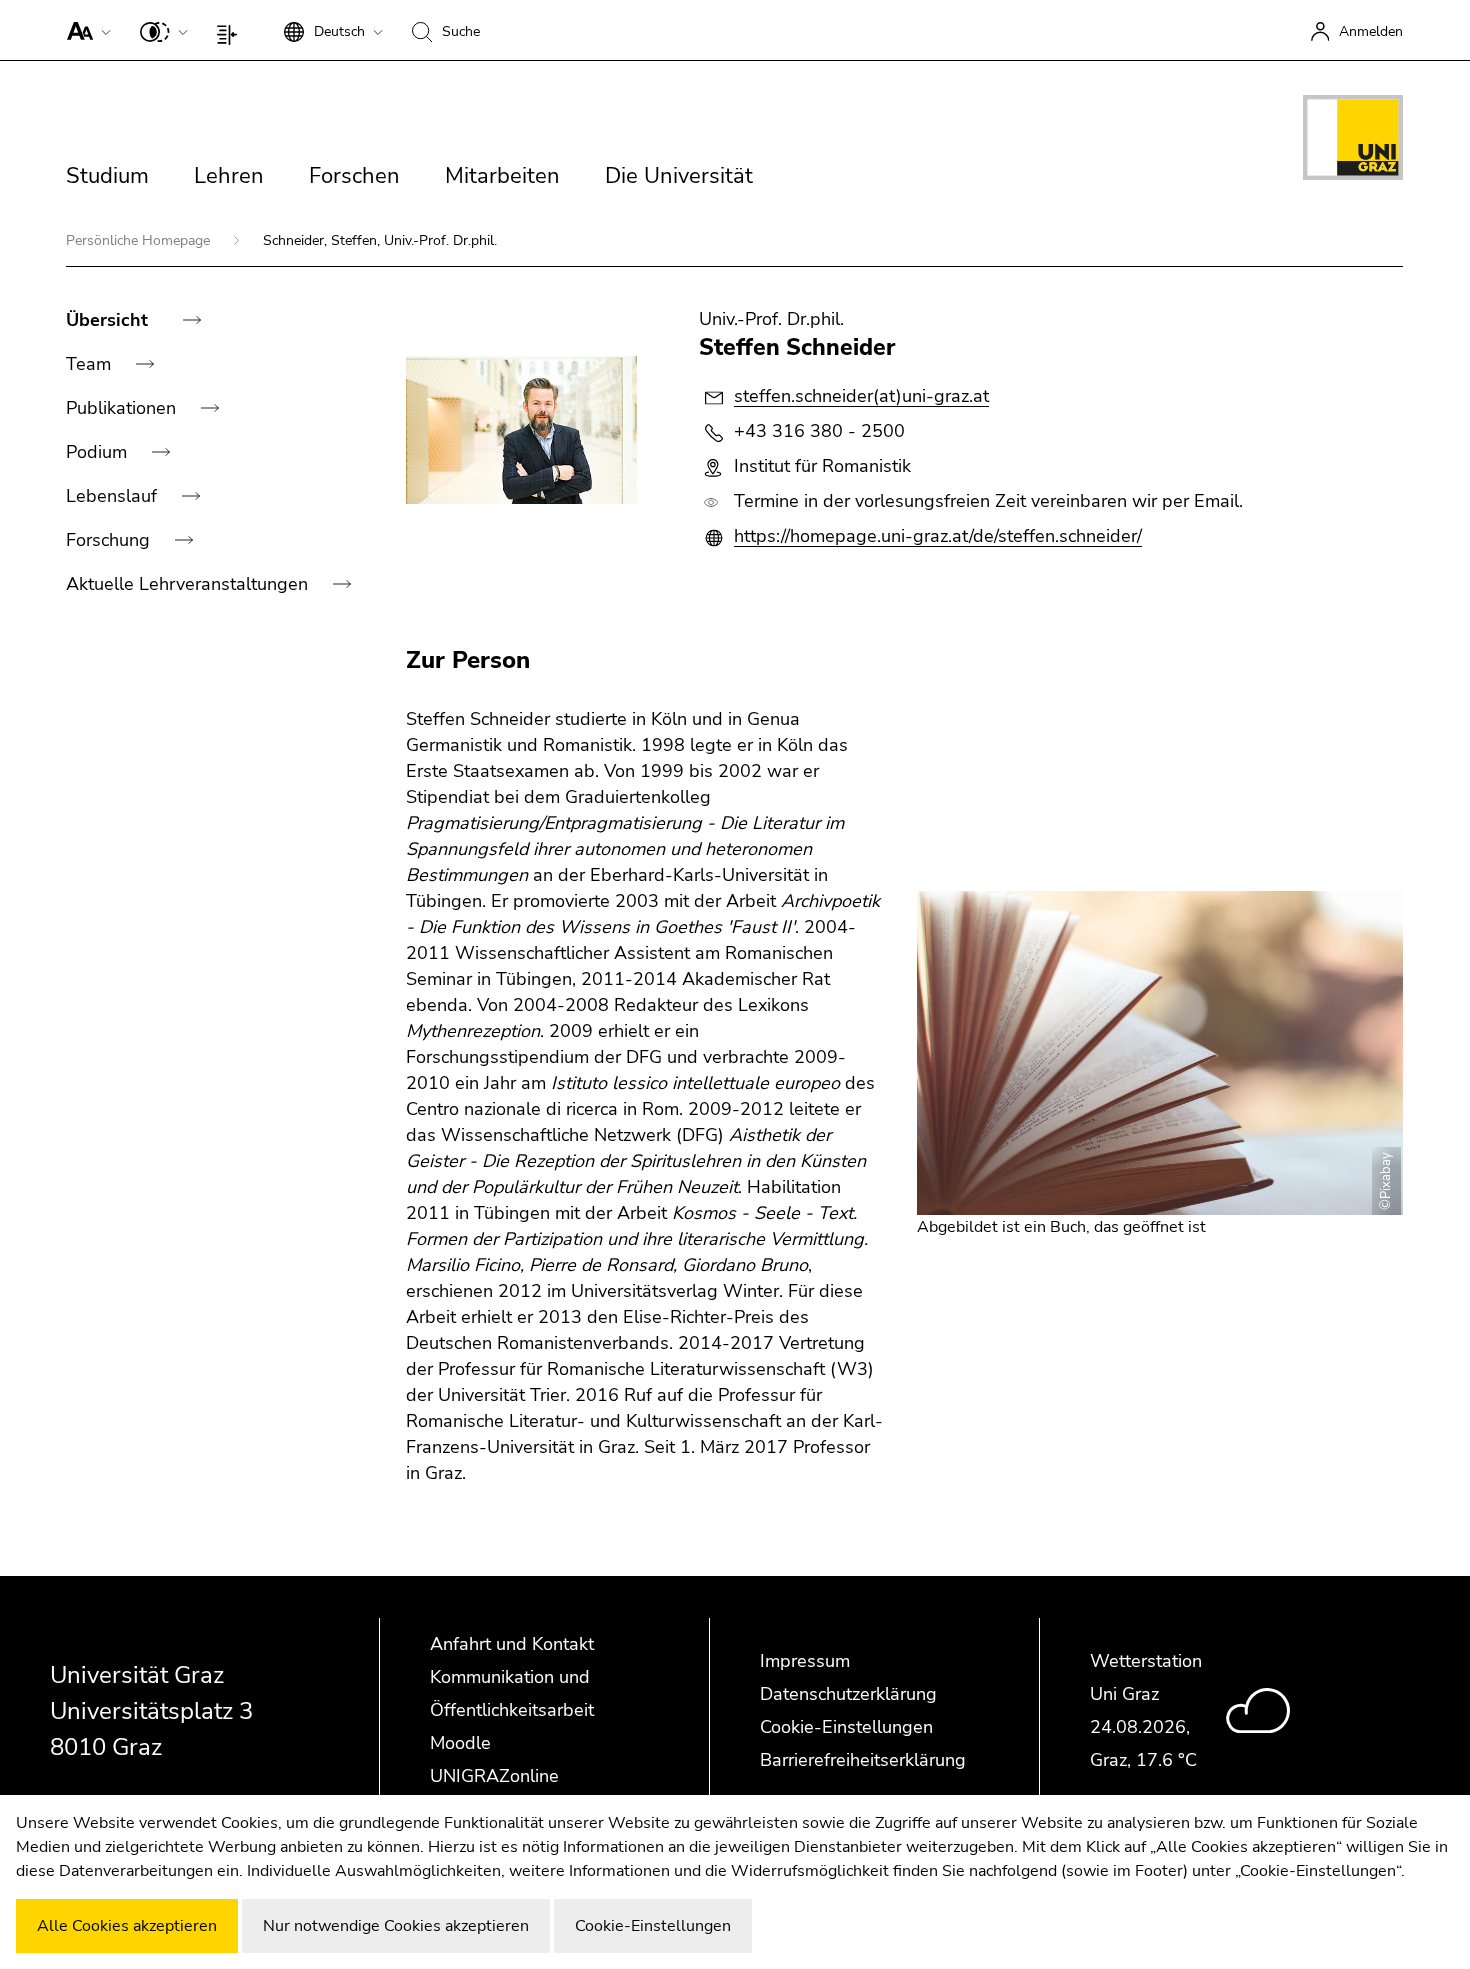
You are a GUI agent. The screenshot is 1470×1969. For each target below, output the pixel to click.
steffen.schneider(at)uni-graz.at (861, 396)
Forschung (110, 540)
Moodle (460, 1743)
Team (91, 364)
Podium (99, 452)
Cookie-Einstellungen (846, 1727)
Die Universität (679, 176)
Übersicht (109, 320)
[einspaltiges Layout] (231, 30)
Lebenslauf (114, 496)
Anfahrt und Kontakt (512, 1644)
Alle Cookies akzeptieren (127, 1926)
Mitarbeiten (502, 176)
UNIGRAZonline (494, 1776)
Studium (107, 176)
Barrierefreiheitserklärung (863, 1760)
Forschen (354, 176)
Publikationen (123, 408)
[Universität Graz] (1353, 141)
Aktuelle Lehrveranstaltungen (189, 584)
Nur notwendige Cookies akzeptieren (396, 1926)
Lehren (229, 176)
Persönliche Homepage (140, 240)
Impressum (805, 1661)
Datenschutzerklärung (848, 1694)
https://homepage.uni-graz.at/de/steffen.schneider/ (938, 536)
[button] (84, 30)
